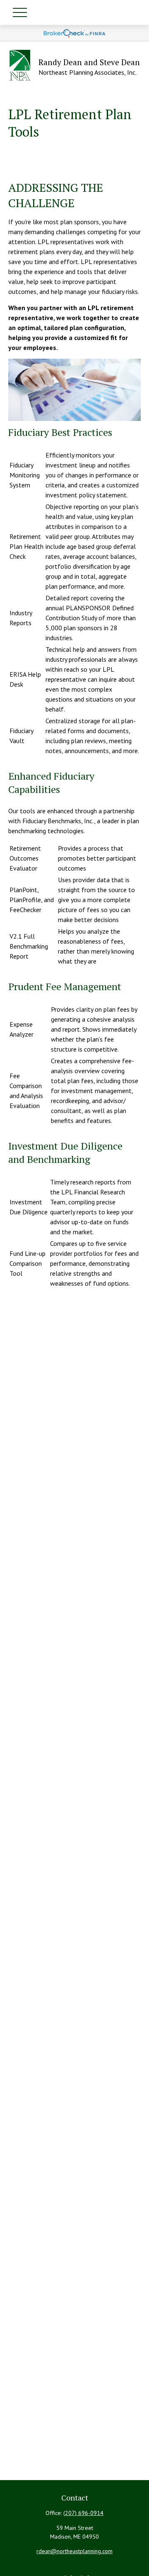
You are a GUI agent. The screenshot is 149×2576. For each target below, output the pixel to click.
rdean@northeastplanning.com (74, 2551)
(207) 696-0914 (83, 2513)
